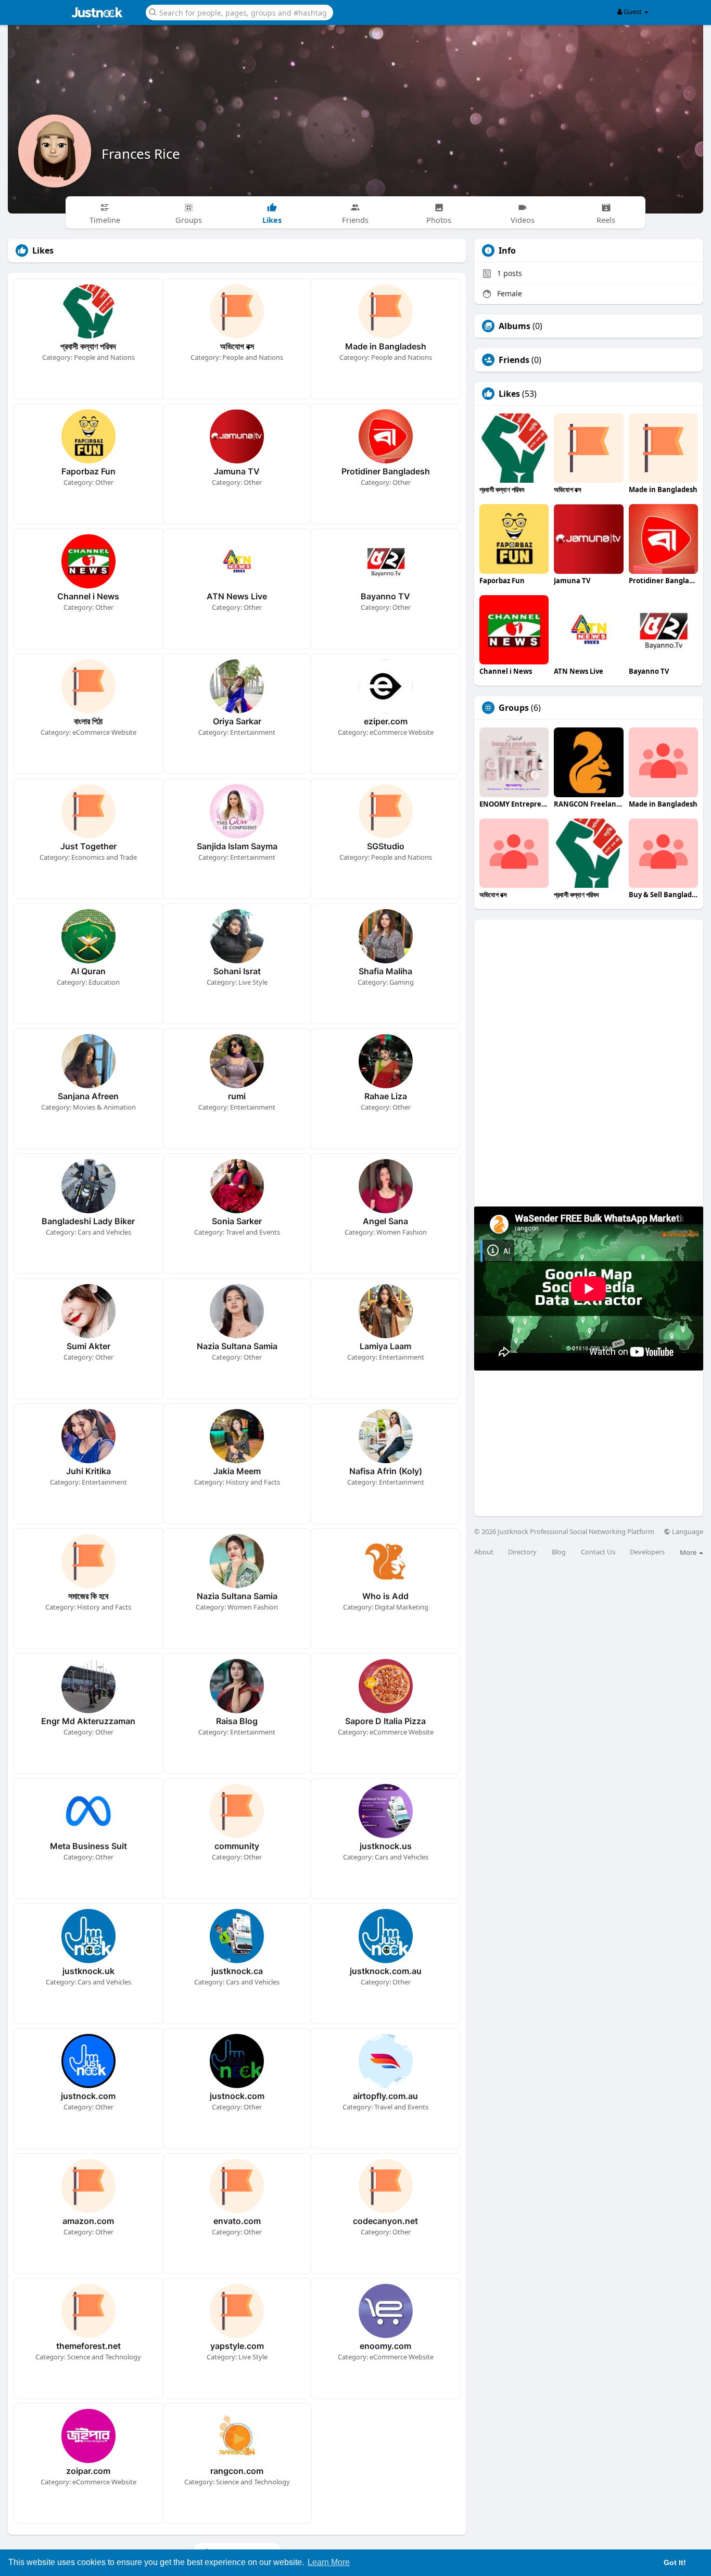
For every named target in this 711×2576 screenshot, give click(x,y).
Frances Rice (141, 154)
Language (687, 1532)
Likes (509, 394)
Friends (514, 360)
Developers (647, 1552)
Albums (515, 326)
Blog (559, 1552)
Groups (514, 708)
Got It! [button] (675, 2562)
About (484, 1552)
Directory (522, 1552)
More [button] (689, 1552)
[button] (239, 12)
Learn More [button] (329, 2562)
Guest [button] (633, 11)
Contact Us (598, 1552)
